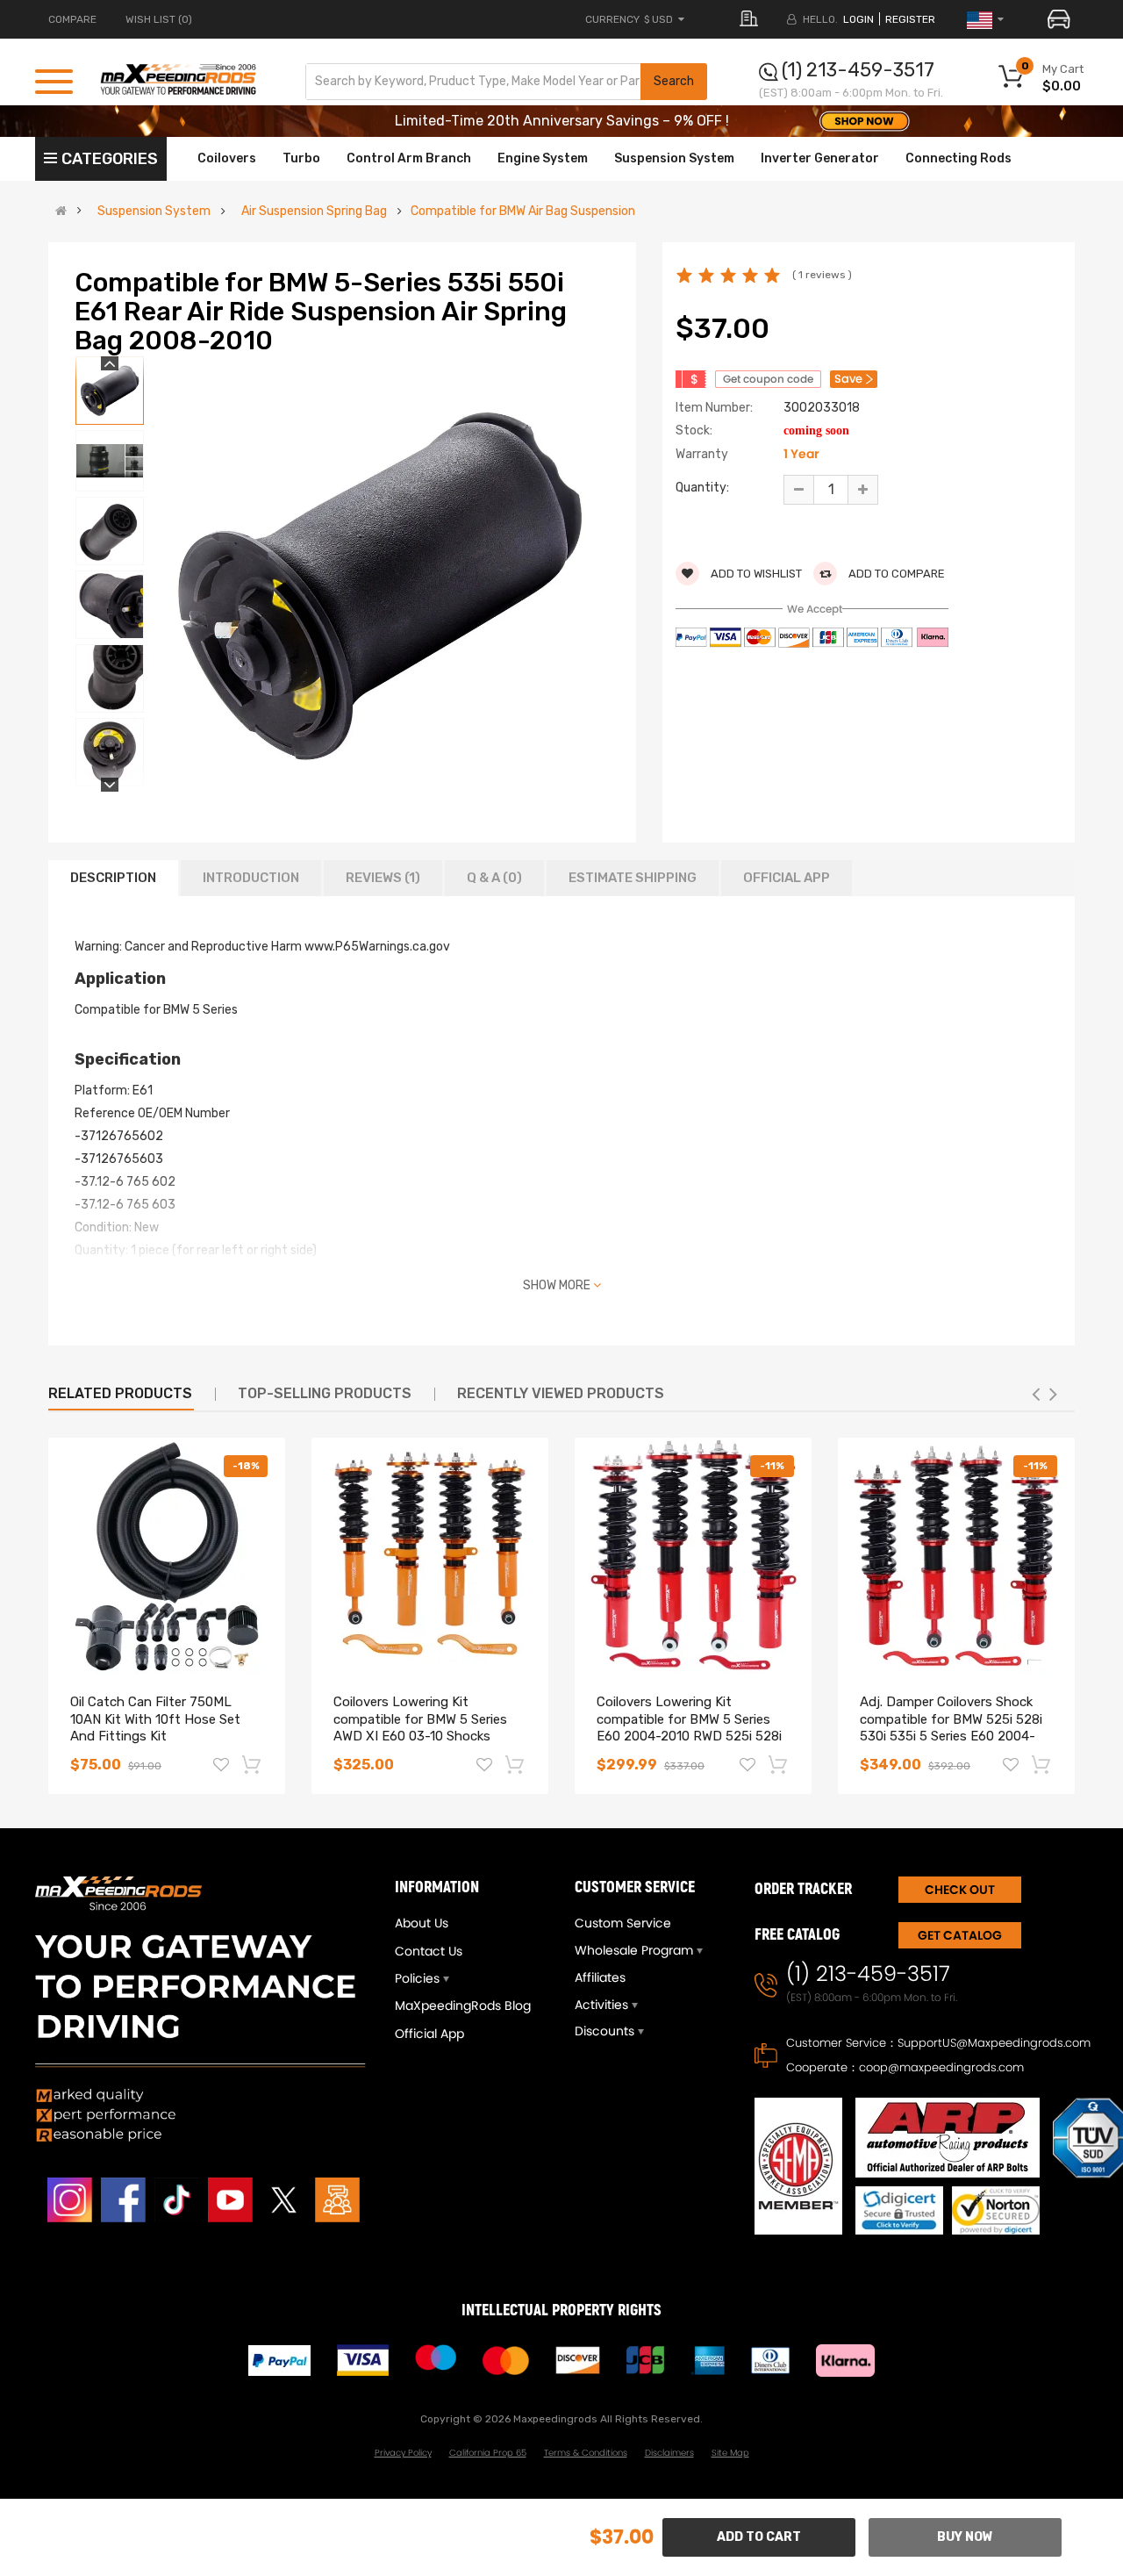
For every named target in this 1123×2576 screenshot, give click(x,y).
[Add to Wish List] (221, 1767)
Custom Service (623, 1923)
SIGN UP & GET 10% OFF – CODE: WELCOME (562, 121)
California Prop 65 (488, 2453)
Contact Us (429, 1951)
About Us (422, 1923)
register (910, 19)
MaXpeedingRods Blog (463, 2006)
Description (113, 878)
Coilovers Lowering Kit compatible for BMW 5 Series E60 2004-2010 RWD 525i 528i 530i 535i (689, 1728)
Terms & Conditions (586, 2453)
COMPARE (72, 19)
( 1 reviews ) (822, 275)
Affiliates (600, 1977)
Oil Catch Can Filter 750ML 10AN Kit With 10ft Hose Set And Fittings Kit (155, 1719)
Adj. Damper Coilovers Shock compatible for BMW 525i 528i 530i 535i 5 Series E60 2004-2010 (951, 1728)
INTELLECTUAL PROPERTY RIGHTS (561, 2311)
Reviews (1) (383, 878)
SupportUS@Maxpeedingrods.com (994, 2043)
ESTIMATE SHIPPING (633, 878)
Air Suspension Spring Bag (314, 212)
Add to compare (895, 574)
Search (674, 81)
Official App (787, 878)
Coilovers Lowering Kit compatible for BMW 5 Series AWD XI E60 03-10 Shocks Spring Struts (420, 1728)
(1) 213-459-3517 (858, 70)
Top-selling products (325, 1393)
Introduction (251, 878)
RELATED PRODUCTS (120, 1393)
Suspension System (154, 212)
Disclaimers (669, 2453)
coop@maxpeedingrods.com (941, 2067)
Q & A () (494, 878)
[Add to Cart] (253, 1764)
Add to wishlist (755, 574)
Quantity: (702, 488)
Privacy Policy (403, 2453)
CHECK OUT (960, 1890)
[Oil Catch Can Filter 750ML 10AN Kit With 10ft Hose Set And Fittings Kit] (167, 1556)
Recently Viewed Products (561, 1393)
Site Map (730, 2453)
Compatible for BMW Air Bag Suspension (523, 212)
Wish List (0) (159, 19)
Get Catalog (960, 1935)
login (858, 19)
